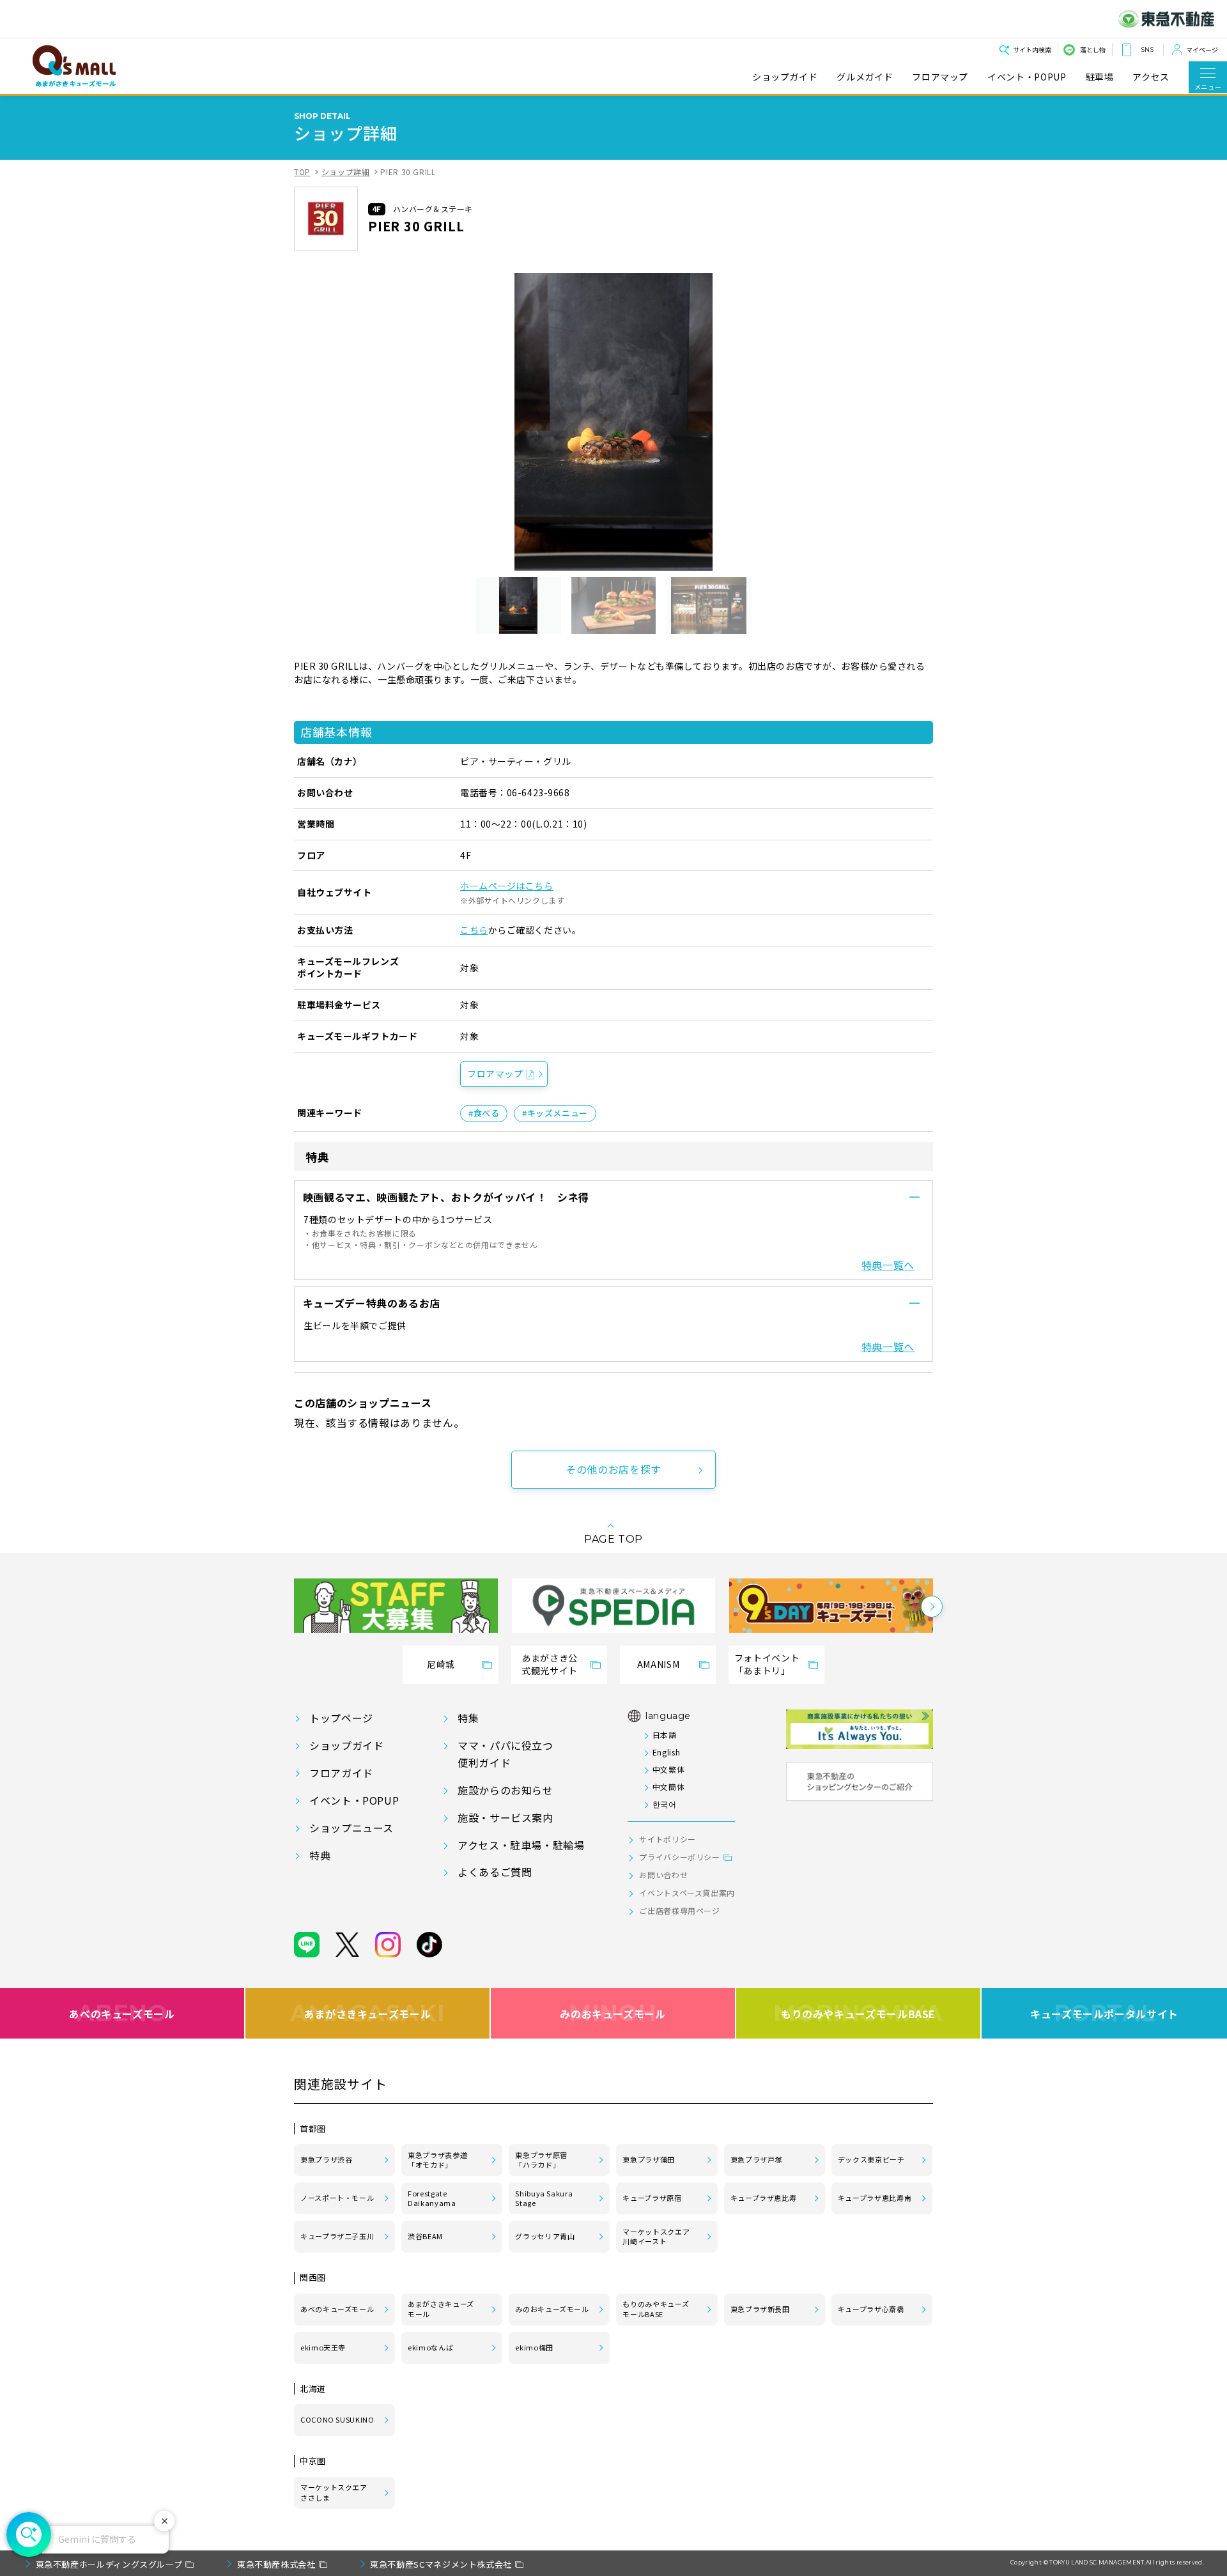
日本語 (664, 1735)
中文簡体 (668, 1786)
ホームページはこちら (507, 886)
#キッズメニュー (555, 1113)
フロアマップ (940, 77)
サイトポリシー (667, 1839)
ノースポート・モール (337, 2198)
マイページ (1202, 50)
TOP (302, 172)
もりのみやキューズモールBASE (858, 2013)
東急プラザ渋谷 (326, 2159)
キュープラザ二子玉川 (337, 2236)
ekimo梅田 (534, 2347)
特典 (320, 1855)
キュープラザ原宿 (652, 2198)
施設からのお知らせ (505, 1790)
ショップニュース (351, 1828)
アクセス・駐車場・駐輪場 (521, 1845)
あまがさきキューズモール (368, 2013)
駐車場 (1100, 77)
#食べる (484, 1113)
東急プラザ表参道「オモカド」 (437, 2160)
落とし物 (1093, 50)
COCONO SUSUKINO (337, 2419)
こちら (474, 930)
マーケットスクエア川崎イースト (656, 2237)
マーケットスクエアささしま (334, 2492)
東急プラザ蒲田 (648, 2159)
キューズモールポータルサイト (1104, 2013)
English (666, 1752)
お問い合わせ (663, 1875)
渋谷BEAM (425, 2236)
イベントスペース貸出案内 (687, 1893)
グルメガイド (865, 77)
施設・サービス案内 (505, 1817)
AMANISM (658, 1664)
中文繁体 (668, 1769)
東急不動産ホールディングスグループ (109, 2564)
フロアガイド (341, 1773)
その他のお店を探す (613, 1469)
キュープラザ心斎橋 (871, 2309)
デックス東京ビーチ (871, 2159)
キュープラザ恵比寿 (764, 2198)
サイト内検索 (1032, 50)
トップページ (341, 1718)
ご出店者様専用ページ (679, 1910)
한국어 (664, 1804)
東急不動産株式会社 (276, 2564)
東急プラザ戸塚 (756, 2159)
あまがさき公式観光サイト (550, 1664)
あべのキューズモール (122, 2013)
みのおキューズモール (613, 2013)
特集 (468, 1718)
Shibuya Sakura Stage (544, 2198)
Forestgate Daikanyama (432, 2198)
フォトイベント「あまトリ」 (767, 1664)
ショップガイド (785, 77)
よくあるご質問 (495, 1872)
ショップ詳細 (346, 172)
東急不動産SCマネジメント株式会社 (441, 2564)
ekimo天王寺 (323, 2347)
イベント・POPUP (1027, 77)
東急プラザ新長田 (760, 2309)
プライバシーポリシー (679, 1857)
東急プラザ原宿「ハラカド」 (541, 2160)
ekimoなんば (430, 2347)
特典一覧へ (888, 1265)
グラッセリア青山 (545, 2236)
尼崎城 (441, 1664)
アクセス (1151, 77)
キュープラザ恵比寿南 (875, 2198)
